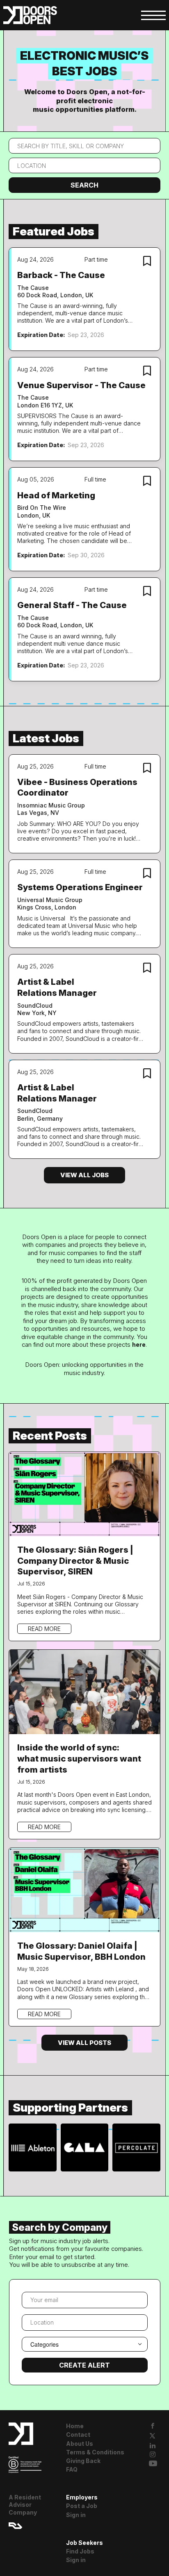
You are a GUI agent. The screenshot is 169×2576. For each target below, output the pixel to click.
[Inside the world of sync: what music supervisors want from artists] (85, 1691)
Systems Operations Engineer (80, 887)
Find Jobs (80, 2551)
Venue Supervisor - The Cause (81, 385)
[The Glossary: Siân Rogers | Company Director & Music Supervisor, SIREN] (85, 1493)
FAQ (72, 2469)
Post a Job (82, 2506)
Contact (78, 2435)
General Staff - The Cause (72, 605)
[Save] (147, 262)
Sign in (76, 2515)
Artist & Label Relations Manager (57, 987)
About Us (80, 2444)
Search (84, 185)
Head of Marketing (56, 495)
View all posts (84, 2043)
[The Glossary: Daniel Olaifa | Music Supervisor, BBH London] (85, 1889)
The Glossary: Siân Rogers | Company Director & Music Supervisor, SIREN (75, 1561)
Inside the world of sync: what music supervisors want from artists (79, 1758)
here (139, 1345)
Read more (44, 1629)
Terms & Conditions (95, 2452)
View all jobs (84, 1175)
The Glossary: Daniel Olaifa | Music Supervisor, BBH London (81, 1951)
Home (75, 2426)
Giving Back (83, 2461)
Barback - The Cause (61, 275)
